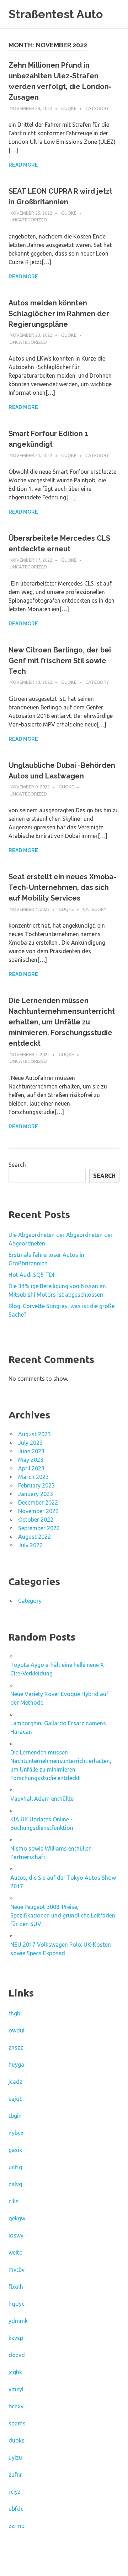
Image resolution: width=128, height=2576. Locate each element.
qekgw (17, 2218)
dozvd (17, 2355)
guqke (69, 108)
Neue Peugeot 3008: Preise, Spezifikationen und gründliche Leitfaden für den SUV (63, 1915)
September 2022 (39, 1528)
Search (17, 1165)
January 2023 (36, 1494)
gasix (15, 2150)
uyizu (15, 2457)
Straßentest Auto (56, 14)
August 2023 (34, 1434)
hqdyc (17, 2304)
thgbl (15, 2013)
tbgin (15, 2116)
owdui (17, 2030)
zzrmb (17, 2526)
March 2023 (33, 1477)
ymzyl (16, 2389)
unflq (15, 2167)
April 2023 (31, 1468)
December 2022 (38, 1502)
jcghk (15, 2372)
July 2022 (30, 1545)
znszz (16, 2047)
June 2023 (31, 1451)
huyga (16, 2065)
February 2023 (36, 1485)
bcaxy (16, 2406)
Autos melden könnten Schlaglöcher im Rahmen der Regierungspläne (59, 314)
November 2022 (38, 1511)
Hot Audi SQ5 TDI (31, 1275)
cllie (14, 2201)
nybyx (16, 2133)
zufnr (15, 2475)
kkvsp (16, 2338)
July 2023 (30, 1443)
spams (17, 2423)
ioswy (16, 2235)
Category (97, 108)
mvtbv (17, 2270)
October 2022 (36, 1520)
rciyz (15, 2492)
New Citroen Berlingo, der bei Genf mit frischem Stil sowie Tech (60, 661)
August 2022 (34, 1537)
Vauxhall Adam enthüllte (42, 1799)
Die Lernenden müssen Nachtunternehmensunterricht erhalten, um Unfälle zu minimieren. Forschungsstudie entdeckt (62, 1022)
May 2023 (31, 1460)
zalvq (15, 2184)
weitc (15, 2252)
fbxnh (16, 2287)
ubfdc (16, 2509)
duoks (17, 2440)
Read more (23, 165)
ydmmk (18, 2321)
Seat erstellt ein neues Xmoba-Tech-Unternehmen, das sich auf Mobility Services (62, 887)
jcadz (15, 2082)
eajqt (15, 2099)
